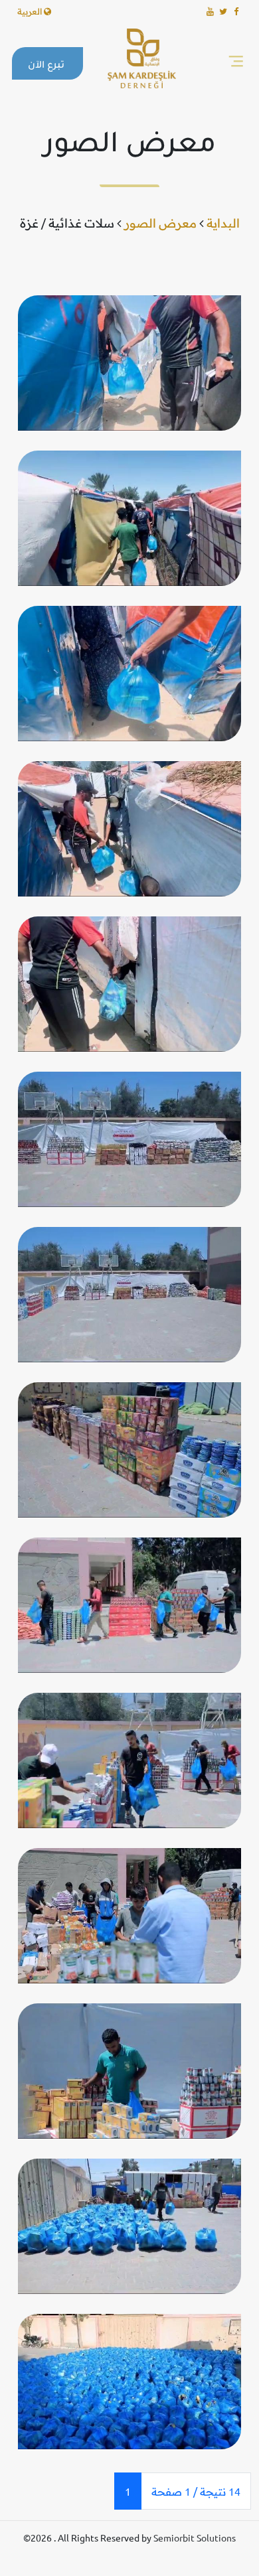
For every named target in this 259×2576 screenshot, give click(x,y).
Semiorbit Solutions (195, 2538)
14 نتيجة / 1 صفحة (196, 2491)
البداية (223, 223)
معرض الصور (160, 223)
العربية (31, 11)
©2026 (39, 2538)
